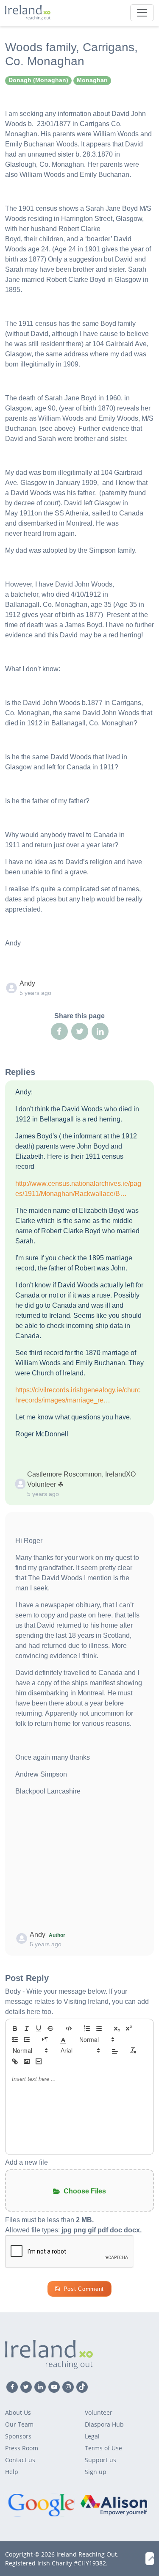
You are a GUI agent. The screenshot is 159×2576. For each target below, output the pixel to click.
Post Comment (84, 2289)
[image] (27, 2061)
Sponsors (18, 2436)
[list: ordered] (87, 2028)
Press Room (22, 2448)
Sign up (96, 2472)
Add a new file (26, 2162)
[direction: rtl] (45, 2039)
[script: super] (129, 2028)
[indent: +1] (27, 2039)
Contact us (20, 2460)
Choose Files (85, 2191)
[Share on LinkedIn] (100, 1031)
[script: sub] (117, 2028)
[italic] (27, 2028)
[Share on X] (80, 1031)
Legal (92, 2436)
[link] (15, 2061)
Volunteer (99, 2412)
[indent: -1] (15, 2039)
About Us (18, 2412)
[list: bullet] (99, 2028)
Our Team (19, 2424)
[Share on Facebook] (59, 1031)
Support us (100, 2460)
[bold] (15, 2028)
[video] (39, 2061)
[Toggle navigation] (142, 13)
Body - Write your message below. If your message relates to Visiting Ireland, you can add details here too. (77, 2002)
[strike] (50, 2028)
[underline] (39, 2028)
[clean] (133, 2050)
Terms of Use (103, 2448)
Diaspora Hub (104, 2424)
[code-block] (69, 2028)
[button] (63, 2039)
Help (12, 2472)
